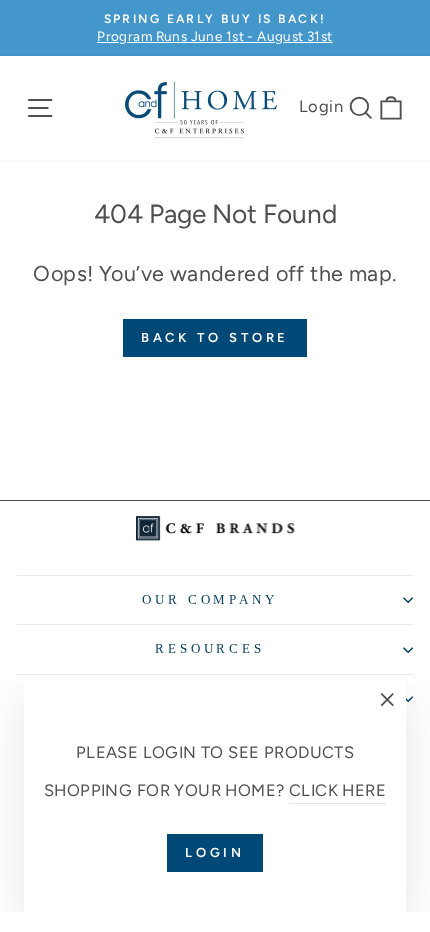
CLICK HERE (337, 790)
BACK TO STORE (215, 337)
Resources (210, 648)
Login (321, 106)
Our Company (210, 599)
